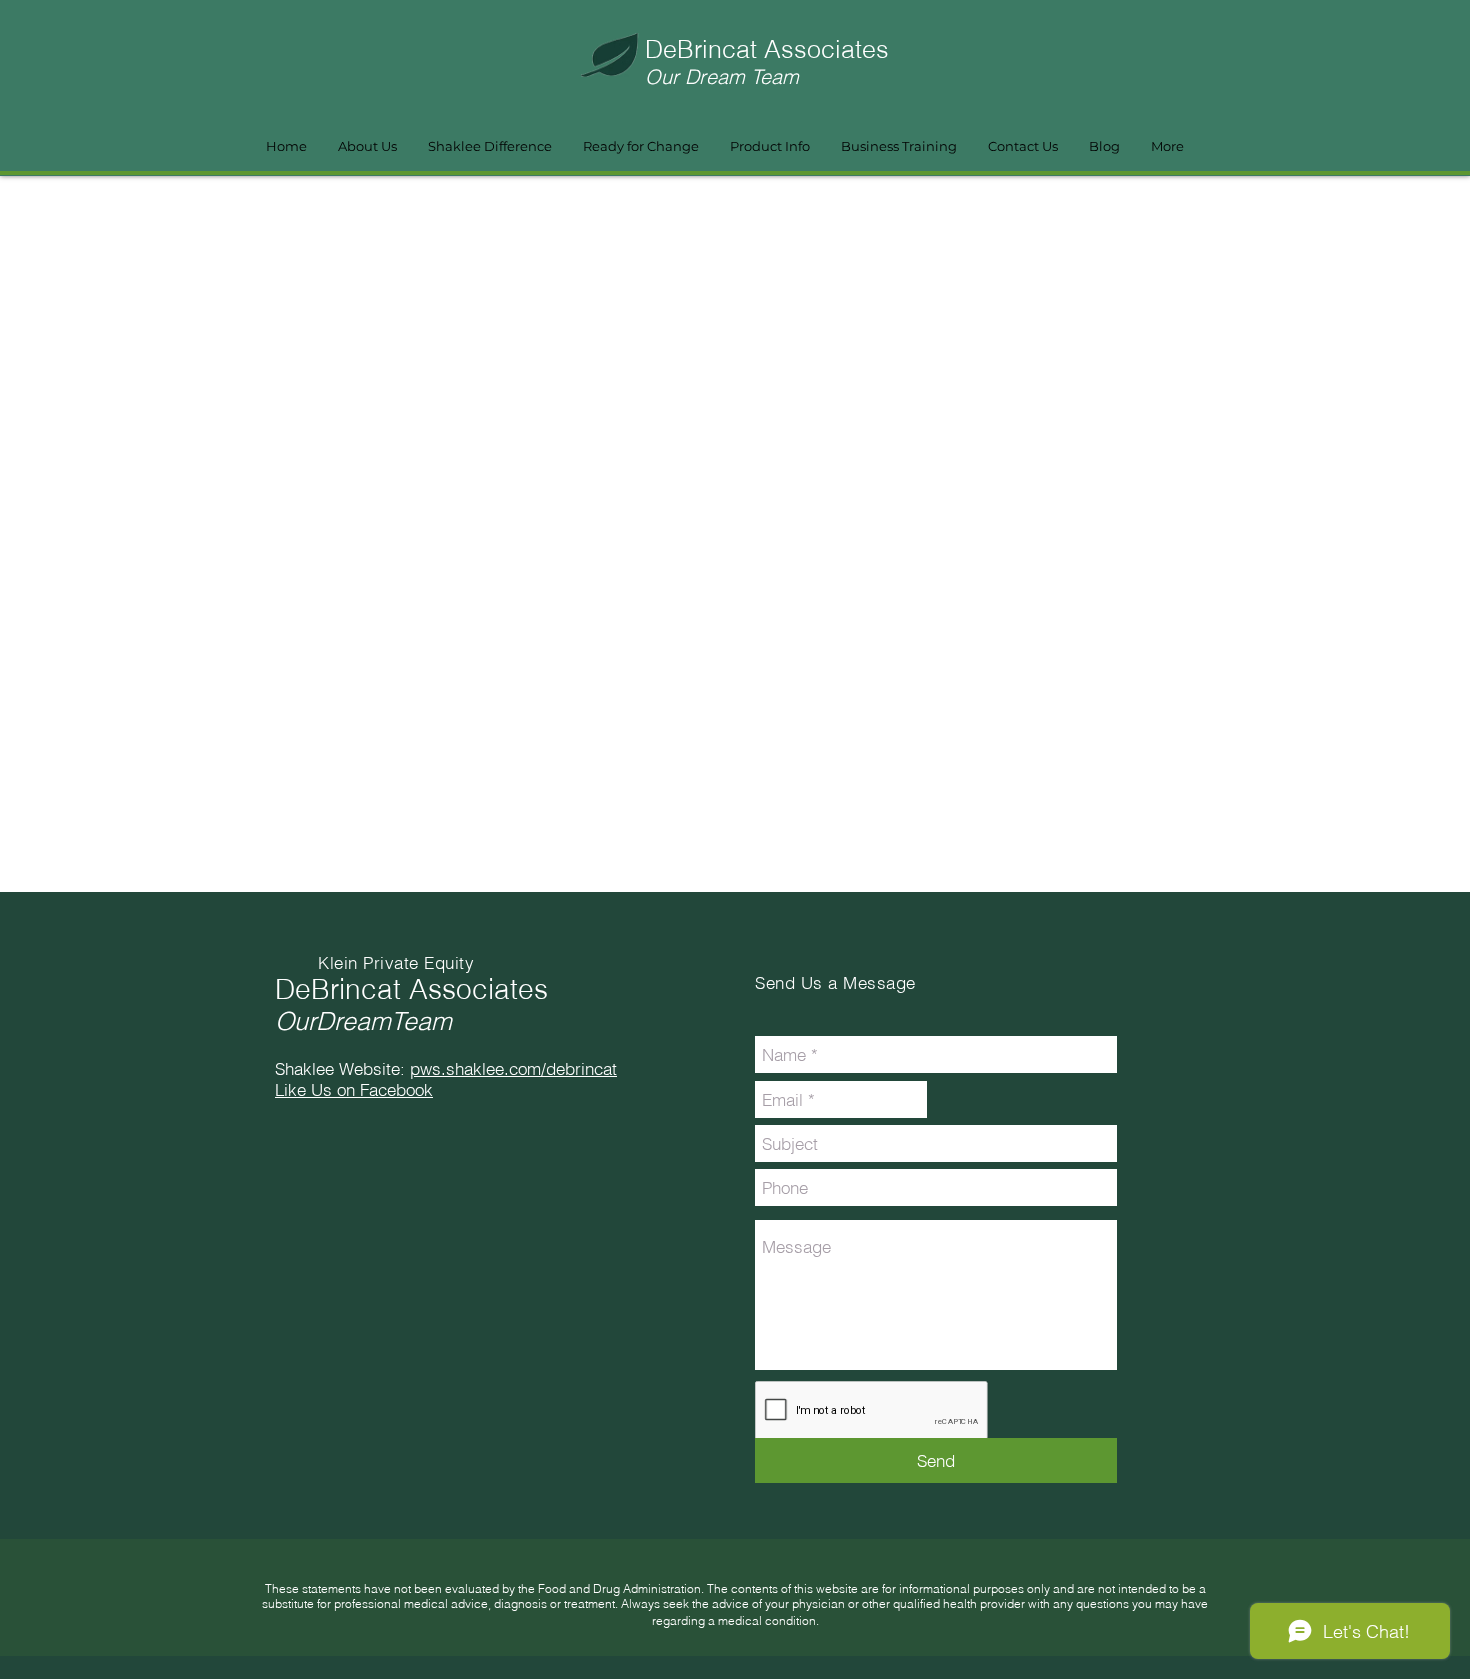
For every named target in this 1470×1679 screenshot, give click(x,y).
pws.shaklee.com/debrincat (513, 1068)
